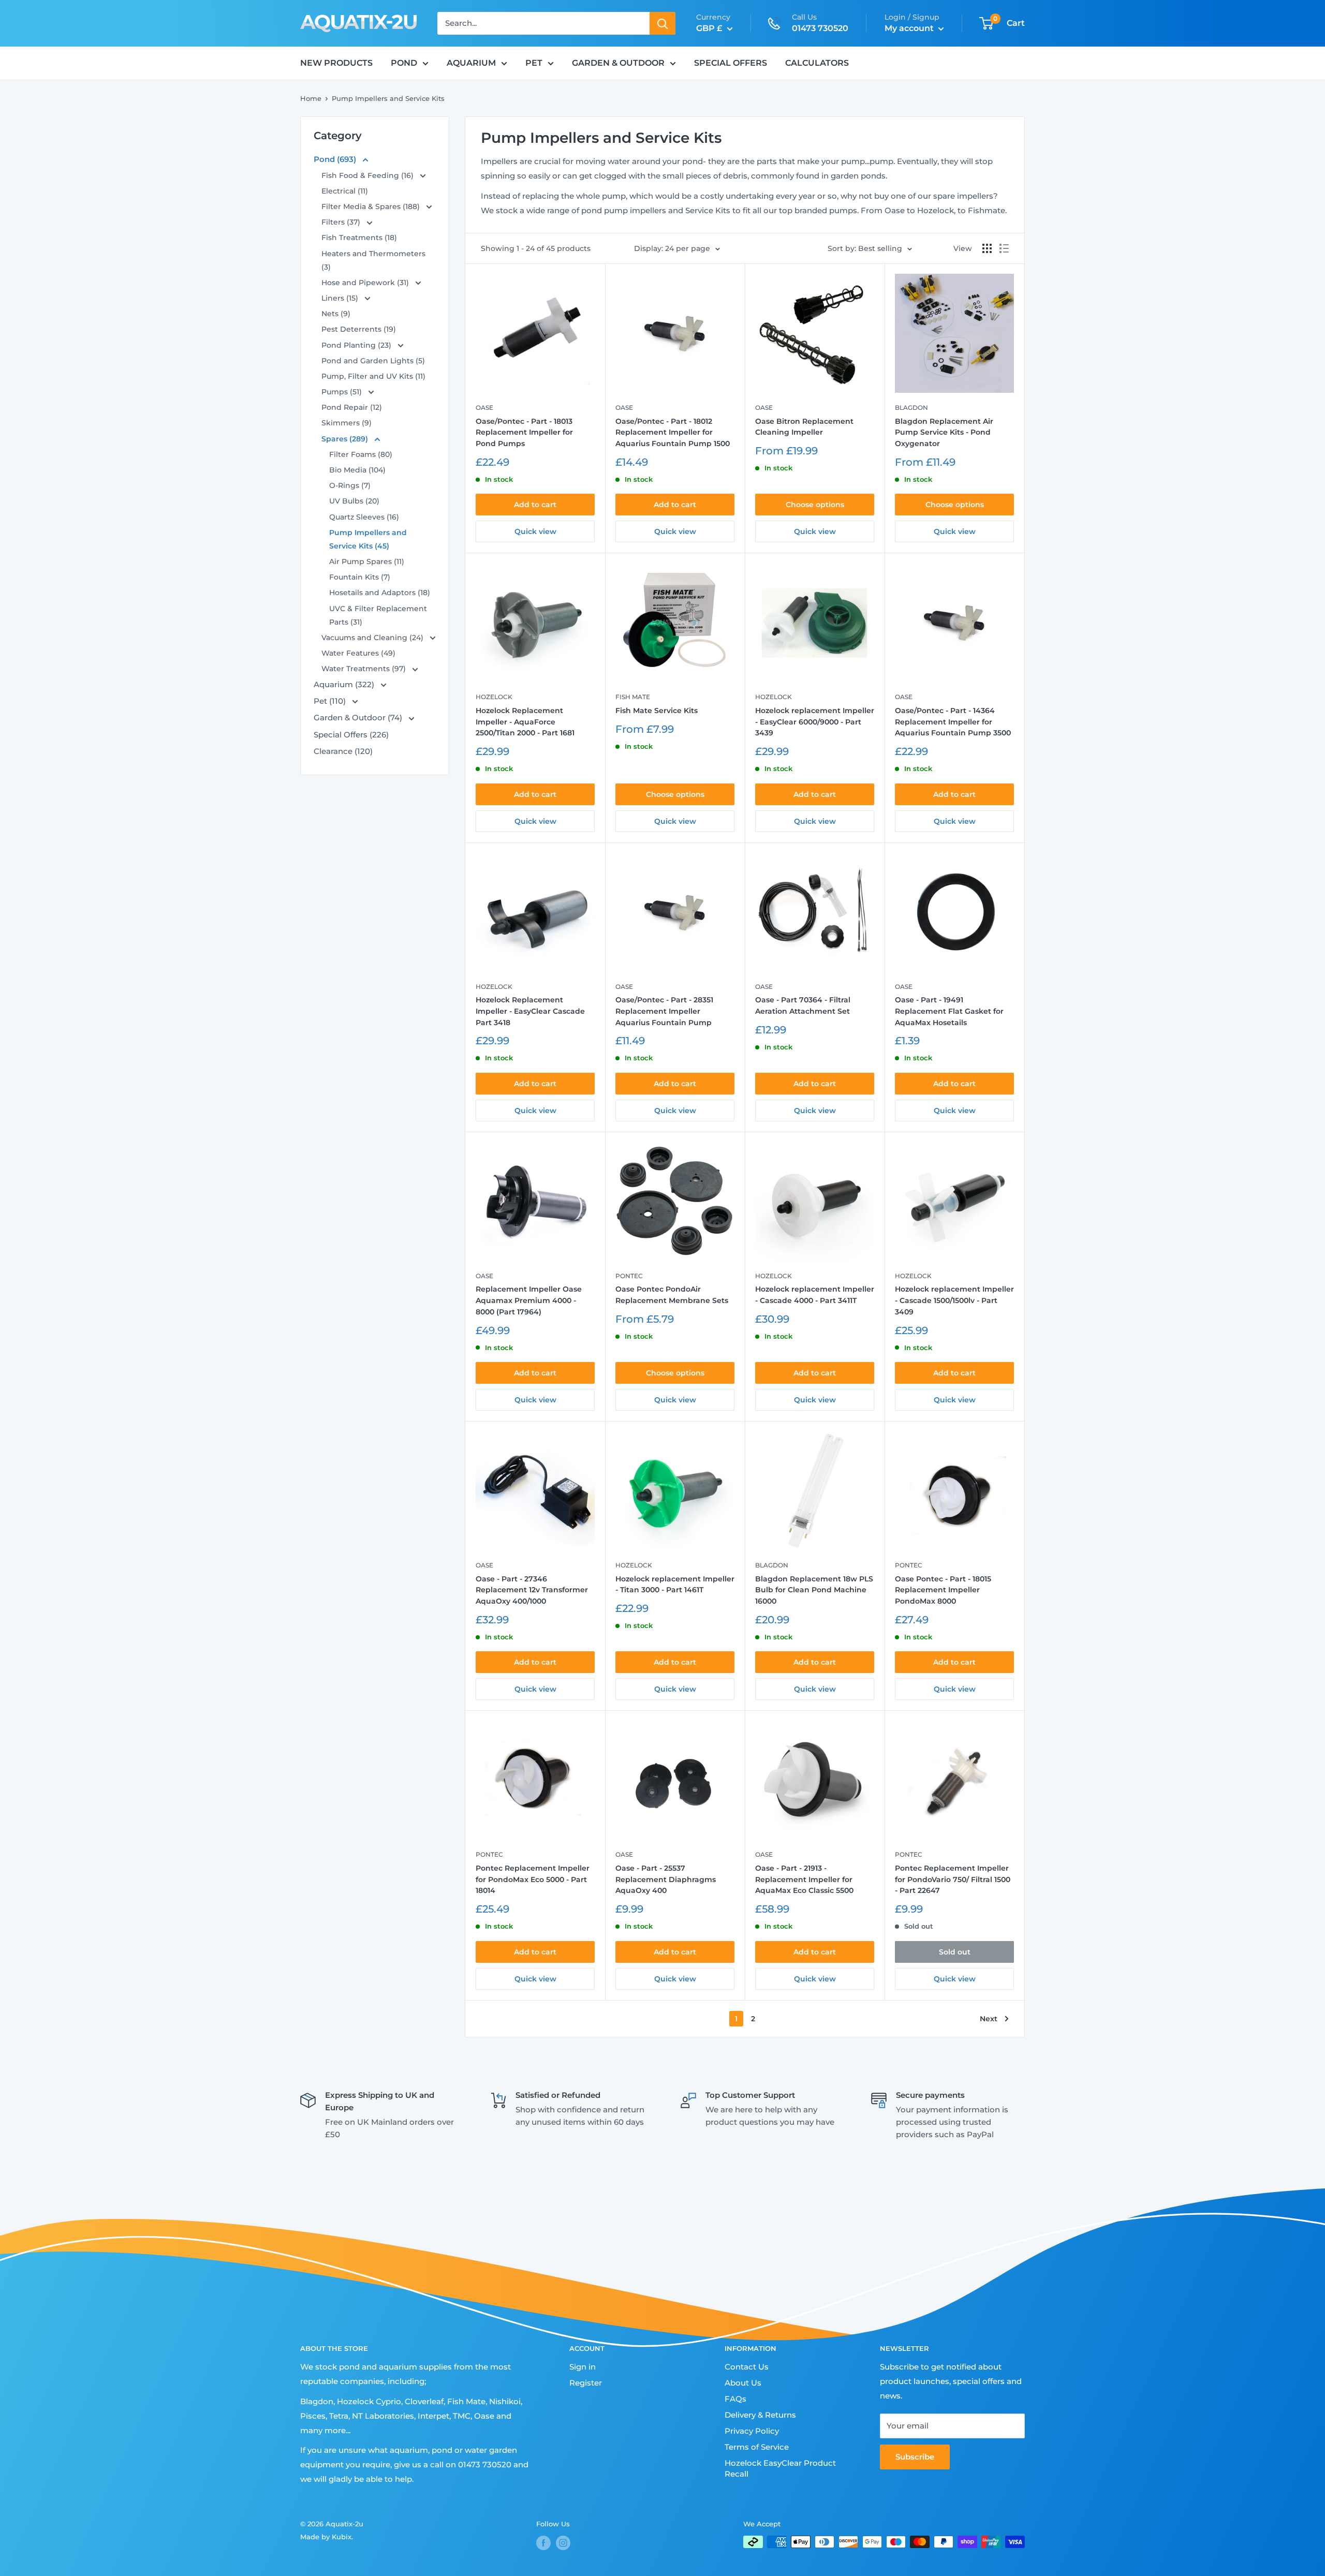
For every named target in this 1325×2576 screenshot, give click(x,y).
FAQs (735, 2399)
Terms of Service (757, 2447)
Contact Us (747, 2367)
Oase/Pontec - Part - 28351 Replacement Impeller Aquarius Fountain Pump (664, 1011)
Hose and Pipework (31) (366, 283)
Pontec (629, 1276)
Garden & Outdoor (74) (359, 717)
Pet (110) (331, 701)
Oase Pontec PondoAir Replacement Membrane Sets (672, 1295)
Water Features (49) (358, 653)
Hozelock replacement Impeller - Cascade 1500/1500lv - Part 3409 (954, 1300)
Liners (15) (341, 298)
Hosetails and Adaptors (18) (380, 593)
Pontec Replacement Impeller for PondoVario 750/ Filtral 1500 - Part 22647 (953, 1879)
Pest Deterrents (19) (359, 329)
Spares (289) (346, 439)
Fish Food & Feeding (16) (369, 175)
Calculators (817, 63)
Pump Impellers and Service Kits (388, 98)
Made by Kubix (326, 2537)
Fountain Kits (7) (360, 577)
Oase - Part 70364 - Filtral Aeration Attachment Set (803, 1005)
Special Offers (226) (351, 735)
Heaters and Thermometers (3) (373, 260)
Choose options (815, 505)
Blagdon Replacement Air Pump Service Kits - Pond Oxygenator (944, 432)
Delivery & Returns (760, 2415)
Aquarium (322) (345, 684)
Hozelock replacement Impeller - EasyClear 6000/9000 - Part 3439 (815, 722)
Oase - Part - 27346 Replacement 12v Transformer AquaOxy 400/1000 (532, 1590)
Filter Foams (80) (361, 454)
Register (586, 2383)
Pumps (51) (343, 392)
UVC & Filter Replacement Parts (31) (378, 615)
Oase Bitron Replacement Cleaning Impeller (804, 427)
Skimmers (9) (347, 423)
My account (910, 28)
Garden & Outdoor (618, 63)
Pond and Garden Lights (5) (373, 361)
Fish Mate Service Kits (657, 710)
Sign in (583, 2367)
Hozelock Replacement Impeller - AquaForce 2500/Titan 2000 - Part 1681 (525, 722)
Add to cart (535, 505)
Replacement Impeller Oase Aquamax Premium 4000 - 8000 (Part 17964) (529, 1300)
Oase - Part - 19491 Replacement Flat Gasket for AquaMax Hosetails (949, 1011)
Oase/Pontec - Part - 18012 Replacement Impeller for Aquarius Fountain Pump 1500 (673, 432)
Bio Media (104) (357, 470)
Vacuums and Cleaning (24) (373, 638)
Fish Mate (633, 697)
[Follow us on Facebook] (543, 2543)
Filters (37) (342, 222)
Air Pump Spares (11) (367, 561)
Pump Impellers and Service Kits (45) (368, 539)
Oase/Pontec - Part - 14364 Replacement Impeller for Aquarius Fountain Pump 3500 (953, 722)
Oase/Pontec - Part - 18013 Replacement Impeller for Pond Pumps (524, 432)
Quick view (535, 531)
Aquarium (471, 63)
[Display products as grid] (987, 248)
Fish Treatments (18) (359, 238)
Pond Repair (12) (352, 407)
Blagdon (911, 408)
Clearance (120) (343, 751)
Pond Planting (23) (357, 345)
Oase (484, 408)
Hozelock (494, 697)
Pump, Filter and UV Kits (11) (373, 376)
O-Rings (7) (350, 485)
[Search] (662, 23)
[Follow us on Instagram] (563, 2543)
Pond (404, 63)
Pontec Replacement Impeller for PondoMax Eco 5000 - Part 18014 (533, 1879)
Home (311, 98)
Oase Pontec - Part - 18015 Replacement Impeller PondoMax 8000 (943, 1590)
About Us (743, 2383)
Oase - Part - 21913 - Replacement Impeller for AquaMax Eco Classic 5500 (804, 1879)
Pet (534, 63)
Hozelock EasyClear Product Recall (780, 2468)
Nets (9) (336, 314)
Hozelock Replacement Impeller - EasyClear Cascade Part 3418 (530, 1011)
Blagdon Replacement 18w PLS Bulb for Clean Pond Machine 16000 (814, 1590)
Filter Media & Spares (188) (372, 206)
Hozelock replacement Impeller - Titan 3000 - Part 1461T (675, 1585)
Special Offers (731, 63)
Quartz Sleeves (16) (364, 517)
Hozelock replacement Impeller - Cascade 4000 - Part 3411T (815, 1295)
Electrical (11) (345, 191)
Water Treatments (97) (365, 669)
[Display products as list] (1004, 248)
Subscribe (915, 2457)
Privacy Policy (752, 2431)
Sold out (955, 1952)
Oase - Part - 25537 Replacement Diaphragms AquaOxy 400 (666, 1879)
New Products (336, 63)
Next (989, 2019)
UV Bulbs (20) (354, 501)
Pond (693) (336, 159)
